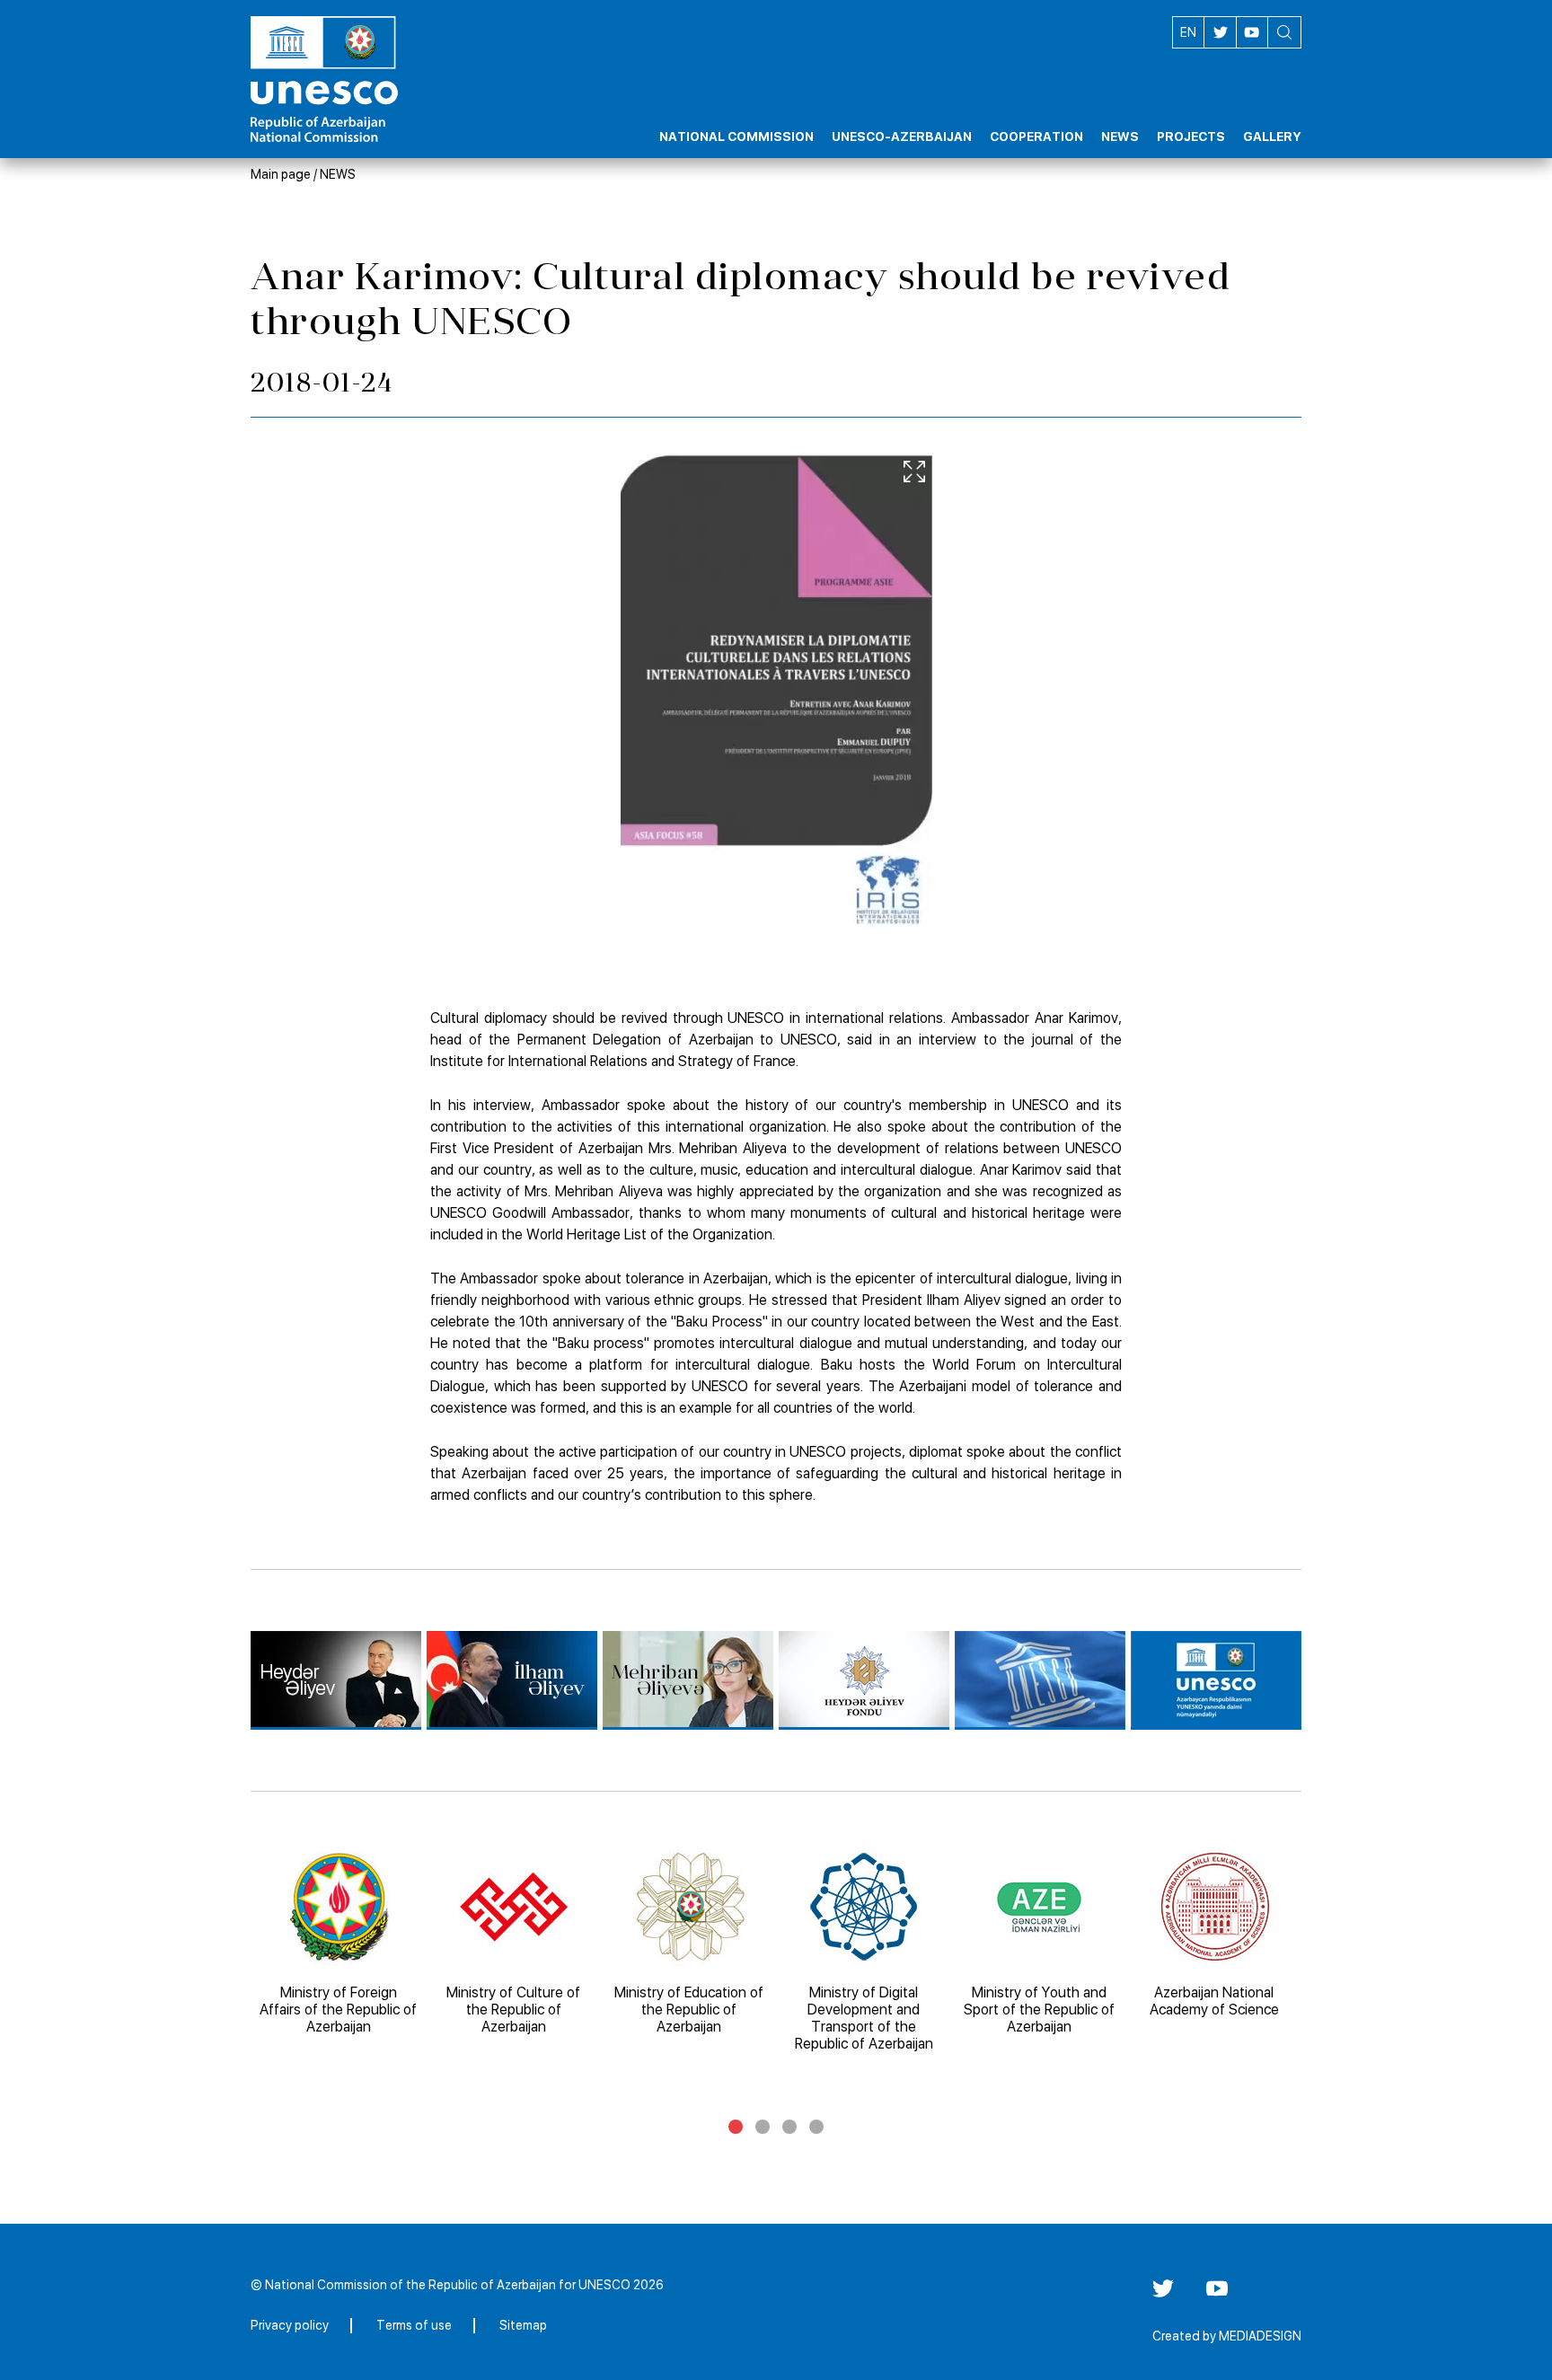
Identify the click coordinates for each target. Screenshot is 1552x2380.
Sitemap (523, 2325)
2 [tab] (763, 2127)
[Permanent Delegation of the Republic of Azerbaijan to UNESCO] (1216, 1680)
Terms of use (414, 2325)
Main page (281, 174)
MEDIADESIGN (1260, 2336)
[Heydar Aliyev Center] (336, 1680)
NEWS (338, 174)
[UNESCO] (1040, 1680)
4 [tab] (816, 2127)
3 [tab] (789, 2127)
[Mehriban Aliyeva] (688, 1680)
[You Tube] (1217, 2295)
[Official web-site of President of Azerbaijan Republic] (512, 1680)
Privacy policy (290, 2325)
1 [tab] (736, 2127)
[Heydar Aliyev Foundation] (864, 1680)
